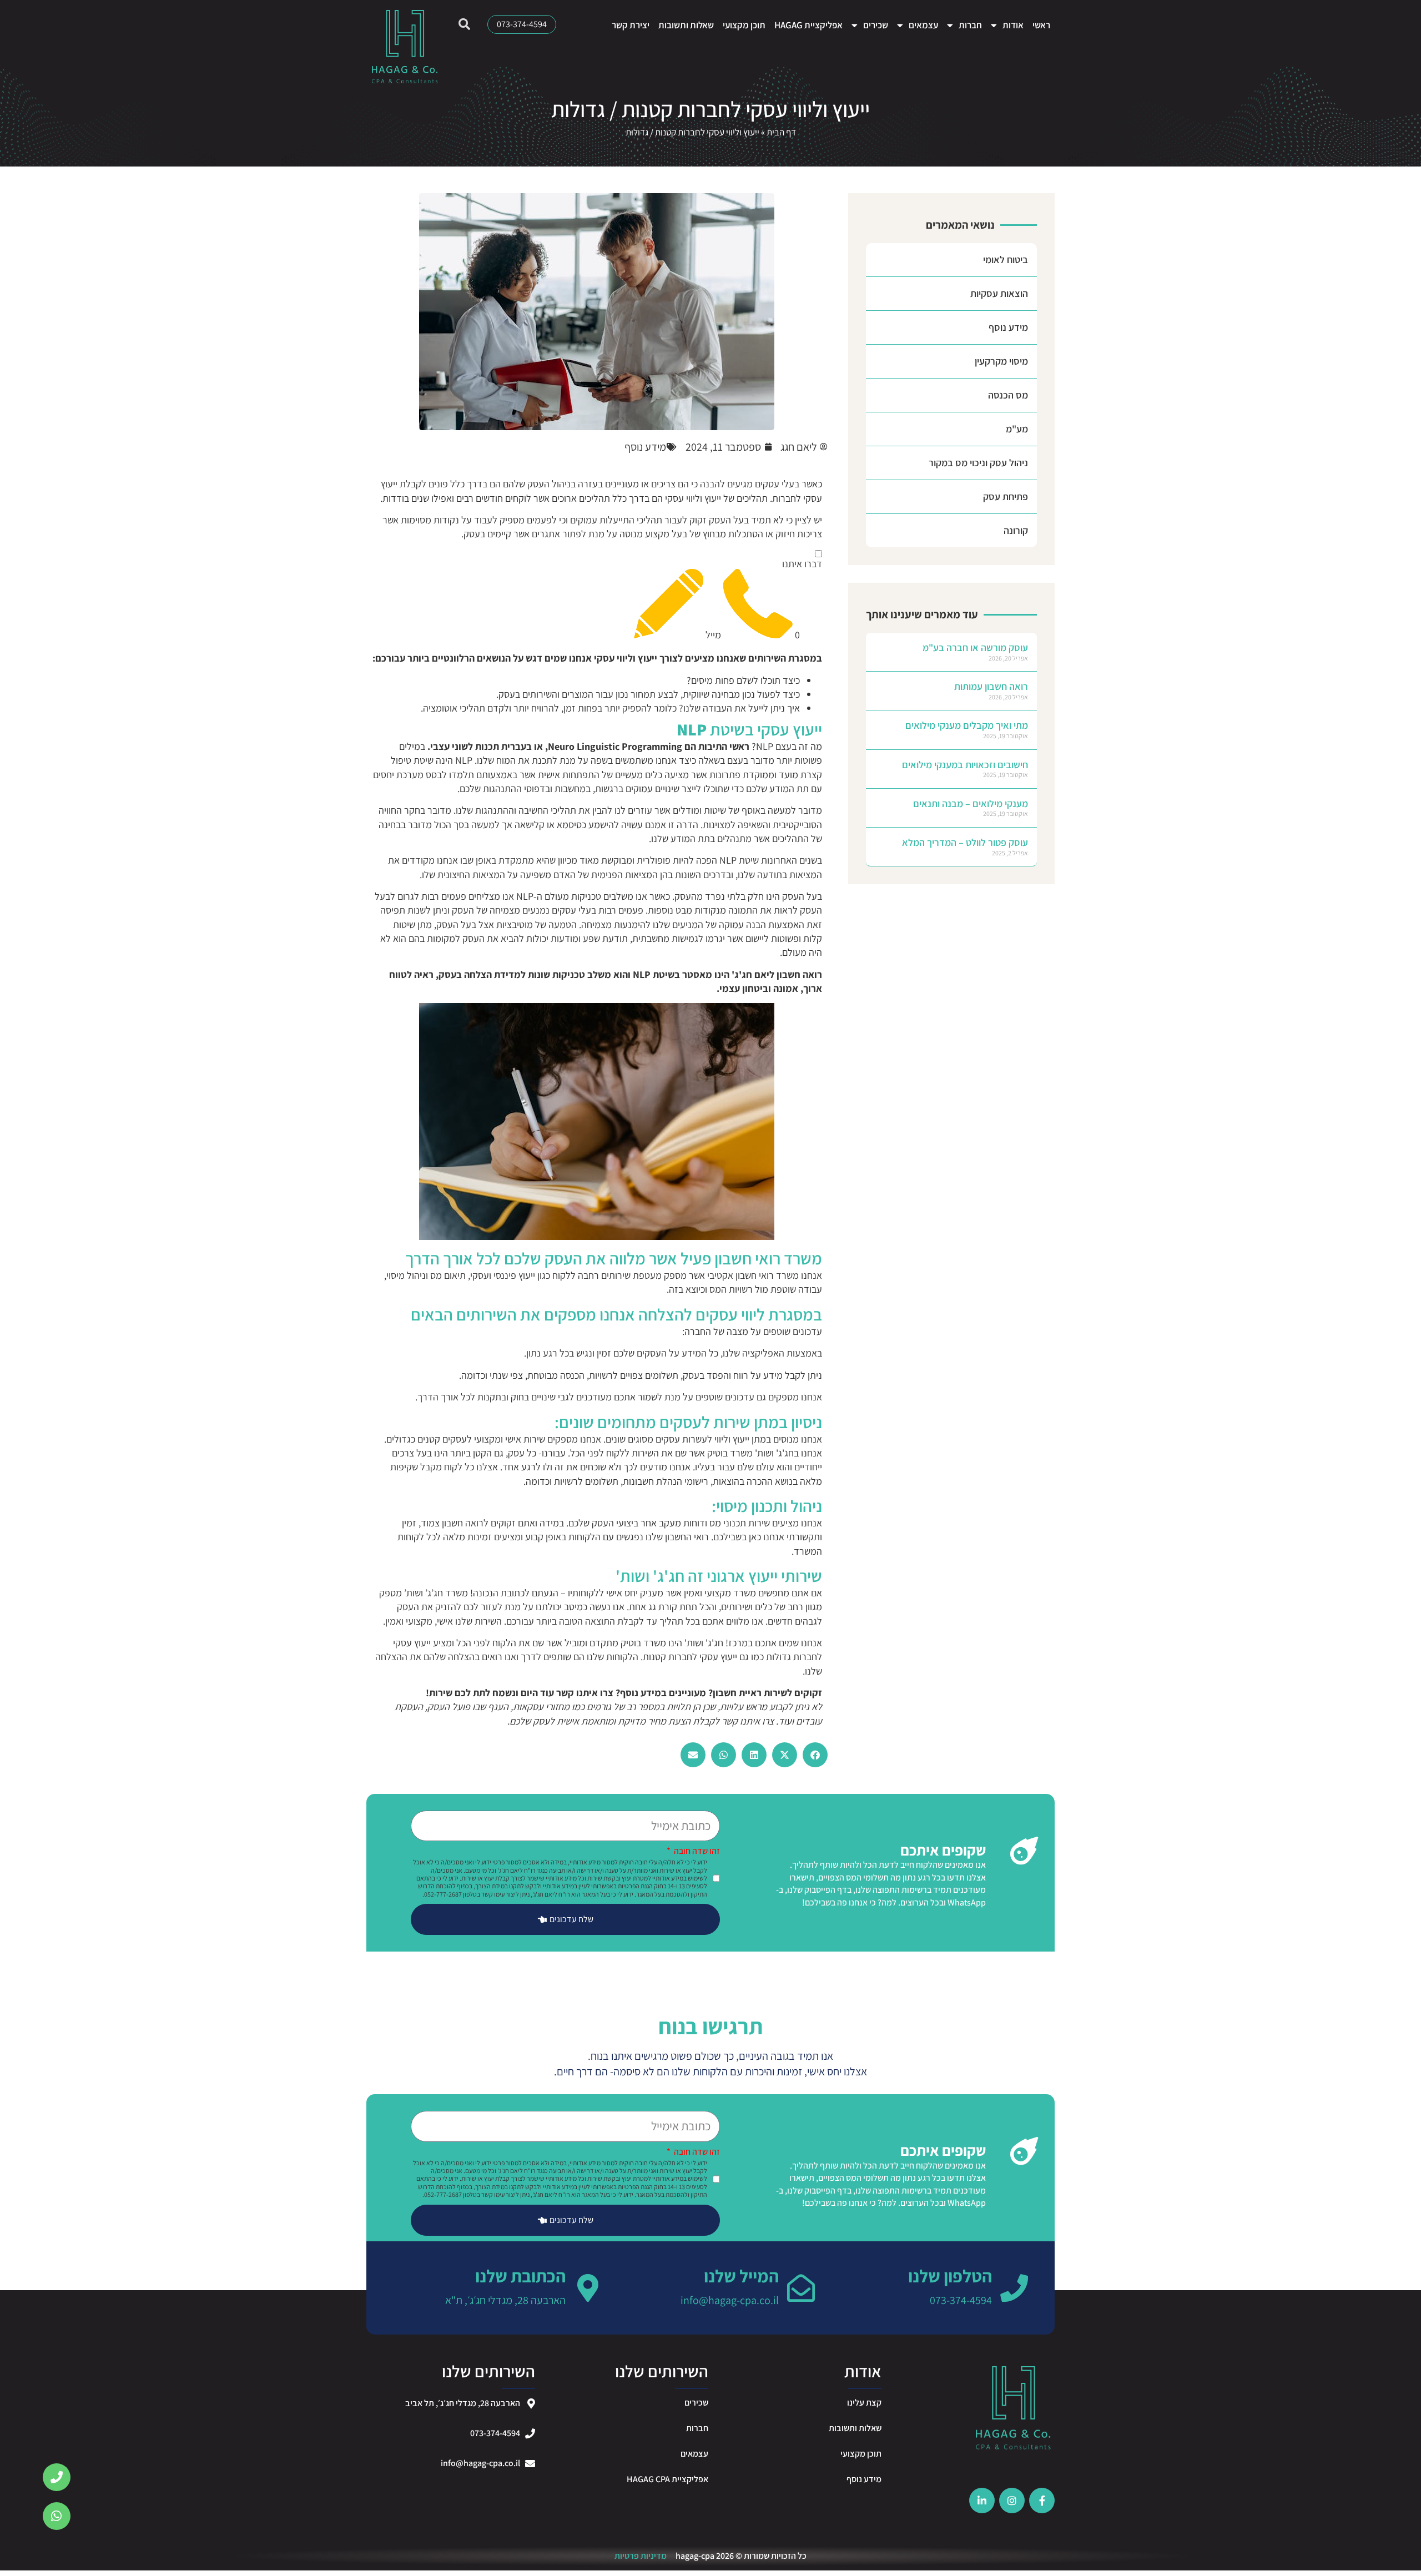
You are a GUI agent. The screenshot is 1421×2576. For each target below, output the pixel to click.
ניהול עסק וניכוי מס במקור (978, 463)
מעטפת (647, 1275)
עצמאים (923, 25)
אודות (1013, 25)
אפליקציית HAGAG (808, 25)
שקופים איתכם (943, 1850)
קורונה (1016, 530)
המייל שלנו (741, 2276)
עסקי (604, 658)
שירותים (616, 1275)
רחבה (588, 1275)
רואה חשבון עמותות (991, 686)
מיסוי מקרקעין (1001, 361)
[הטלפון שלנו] (1014, 2288)
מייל (712, 635)
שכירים (876, 25)
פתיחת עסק (1006, 496)
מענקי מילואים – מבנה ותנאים (971, 803)
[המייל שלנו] (801, 2288)
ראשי (1041, 25)
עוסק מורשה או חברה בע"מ (975, 647)
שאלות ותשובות (686, 25)
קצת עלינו (864, 2403)
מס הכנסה (1008, 395)
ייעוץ (647, 658)
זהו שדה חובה (696, 1852)
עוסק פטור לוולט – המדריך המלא (965, 842)
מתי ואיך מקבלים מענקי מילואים (967, 725)
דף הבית (781, 132)
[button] (815, 1755)
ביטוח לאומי (1006, 259)
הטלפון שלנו (950, 2276)
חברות (970, 25)
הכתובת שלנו (520, 2276)
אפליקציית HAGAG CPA (667, 2479)
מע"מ (1017, 429)
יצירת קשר (631, 25)
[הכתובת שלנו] (588, 2288)
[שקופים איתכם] (1024, 1851)
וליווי (626, 658)
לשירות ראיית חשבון (752, 1693)
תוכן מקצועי (744, 25)
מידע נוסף (1008, 327)
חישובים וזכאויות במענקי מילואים (965, 765)
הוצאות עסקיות (999, 293)
